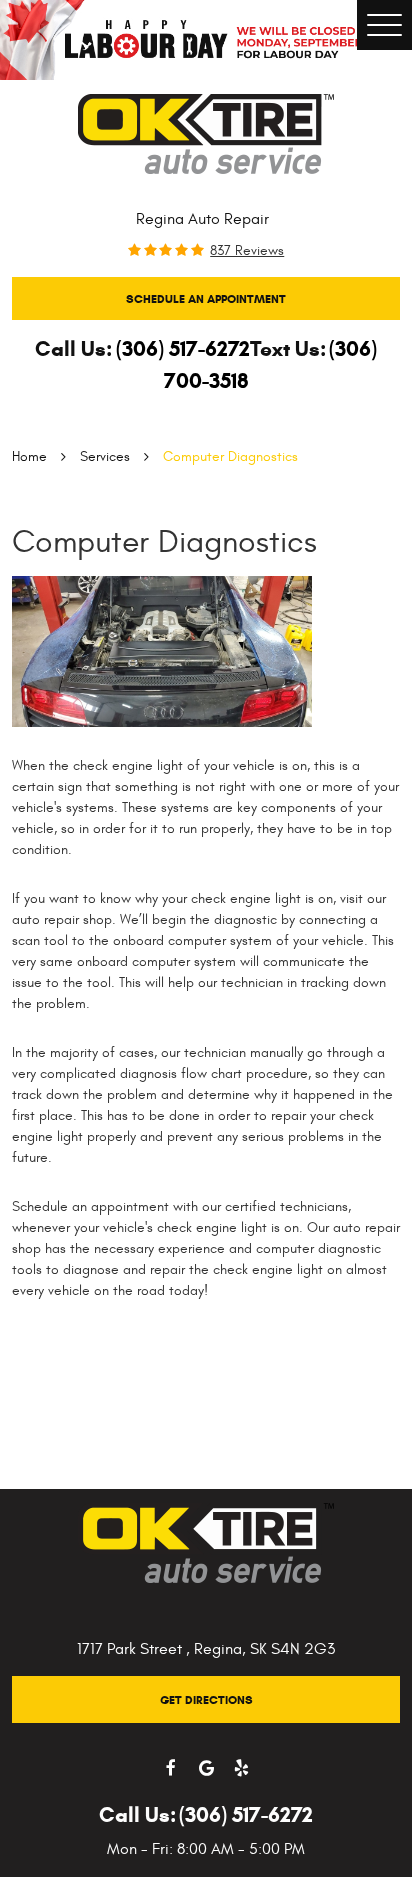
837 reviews (247, 251)
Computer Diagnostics (230, 456)
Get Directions (206, 1699)
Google (206, 1768)
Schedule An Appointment (206, 298)
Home (29, 456)
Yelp (241, 1768)
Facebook (171, 1768)
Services (105, 456)
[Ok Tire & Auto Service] (206, 134)
